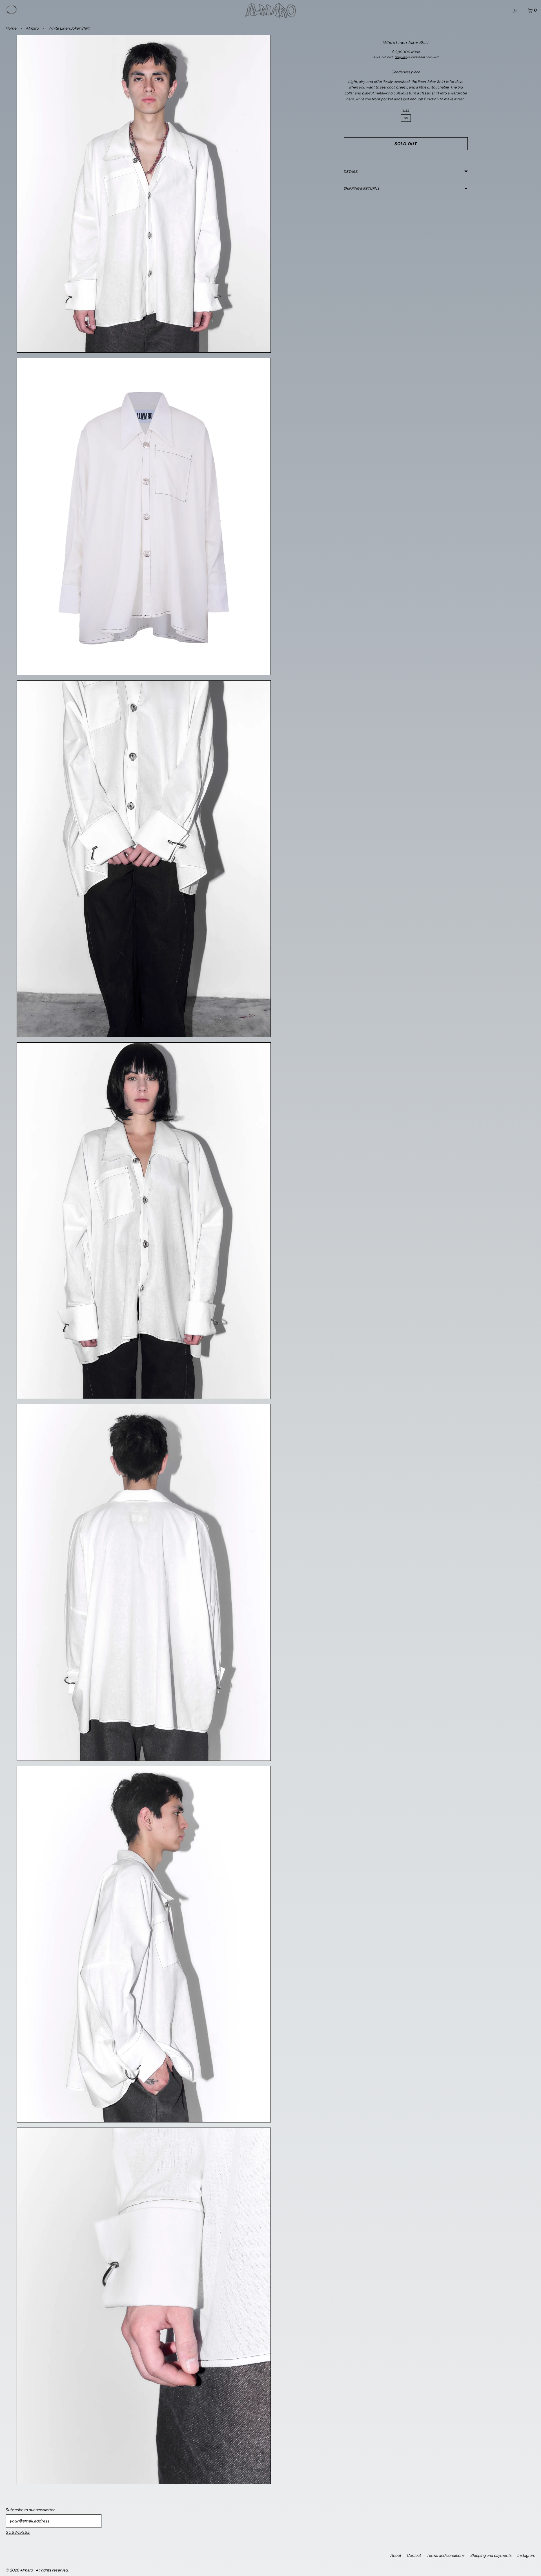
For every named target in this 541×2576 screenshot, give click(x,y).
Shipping (401, 57)
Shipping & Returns (362, 188)
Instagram (526, 2555)
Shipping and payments (491, 2555)
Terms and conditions (446, 2555)
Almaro (32, 28)
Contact (414, 2555)
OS (406, 118)
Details (351, 172)
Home (11, 28)
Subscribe (18, 2532)
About (396, 2555)
